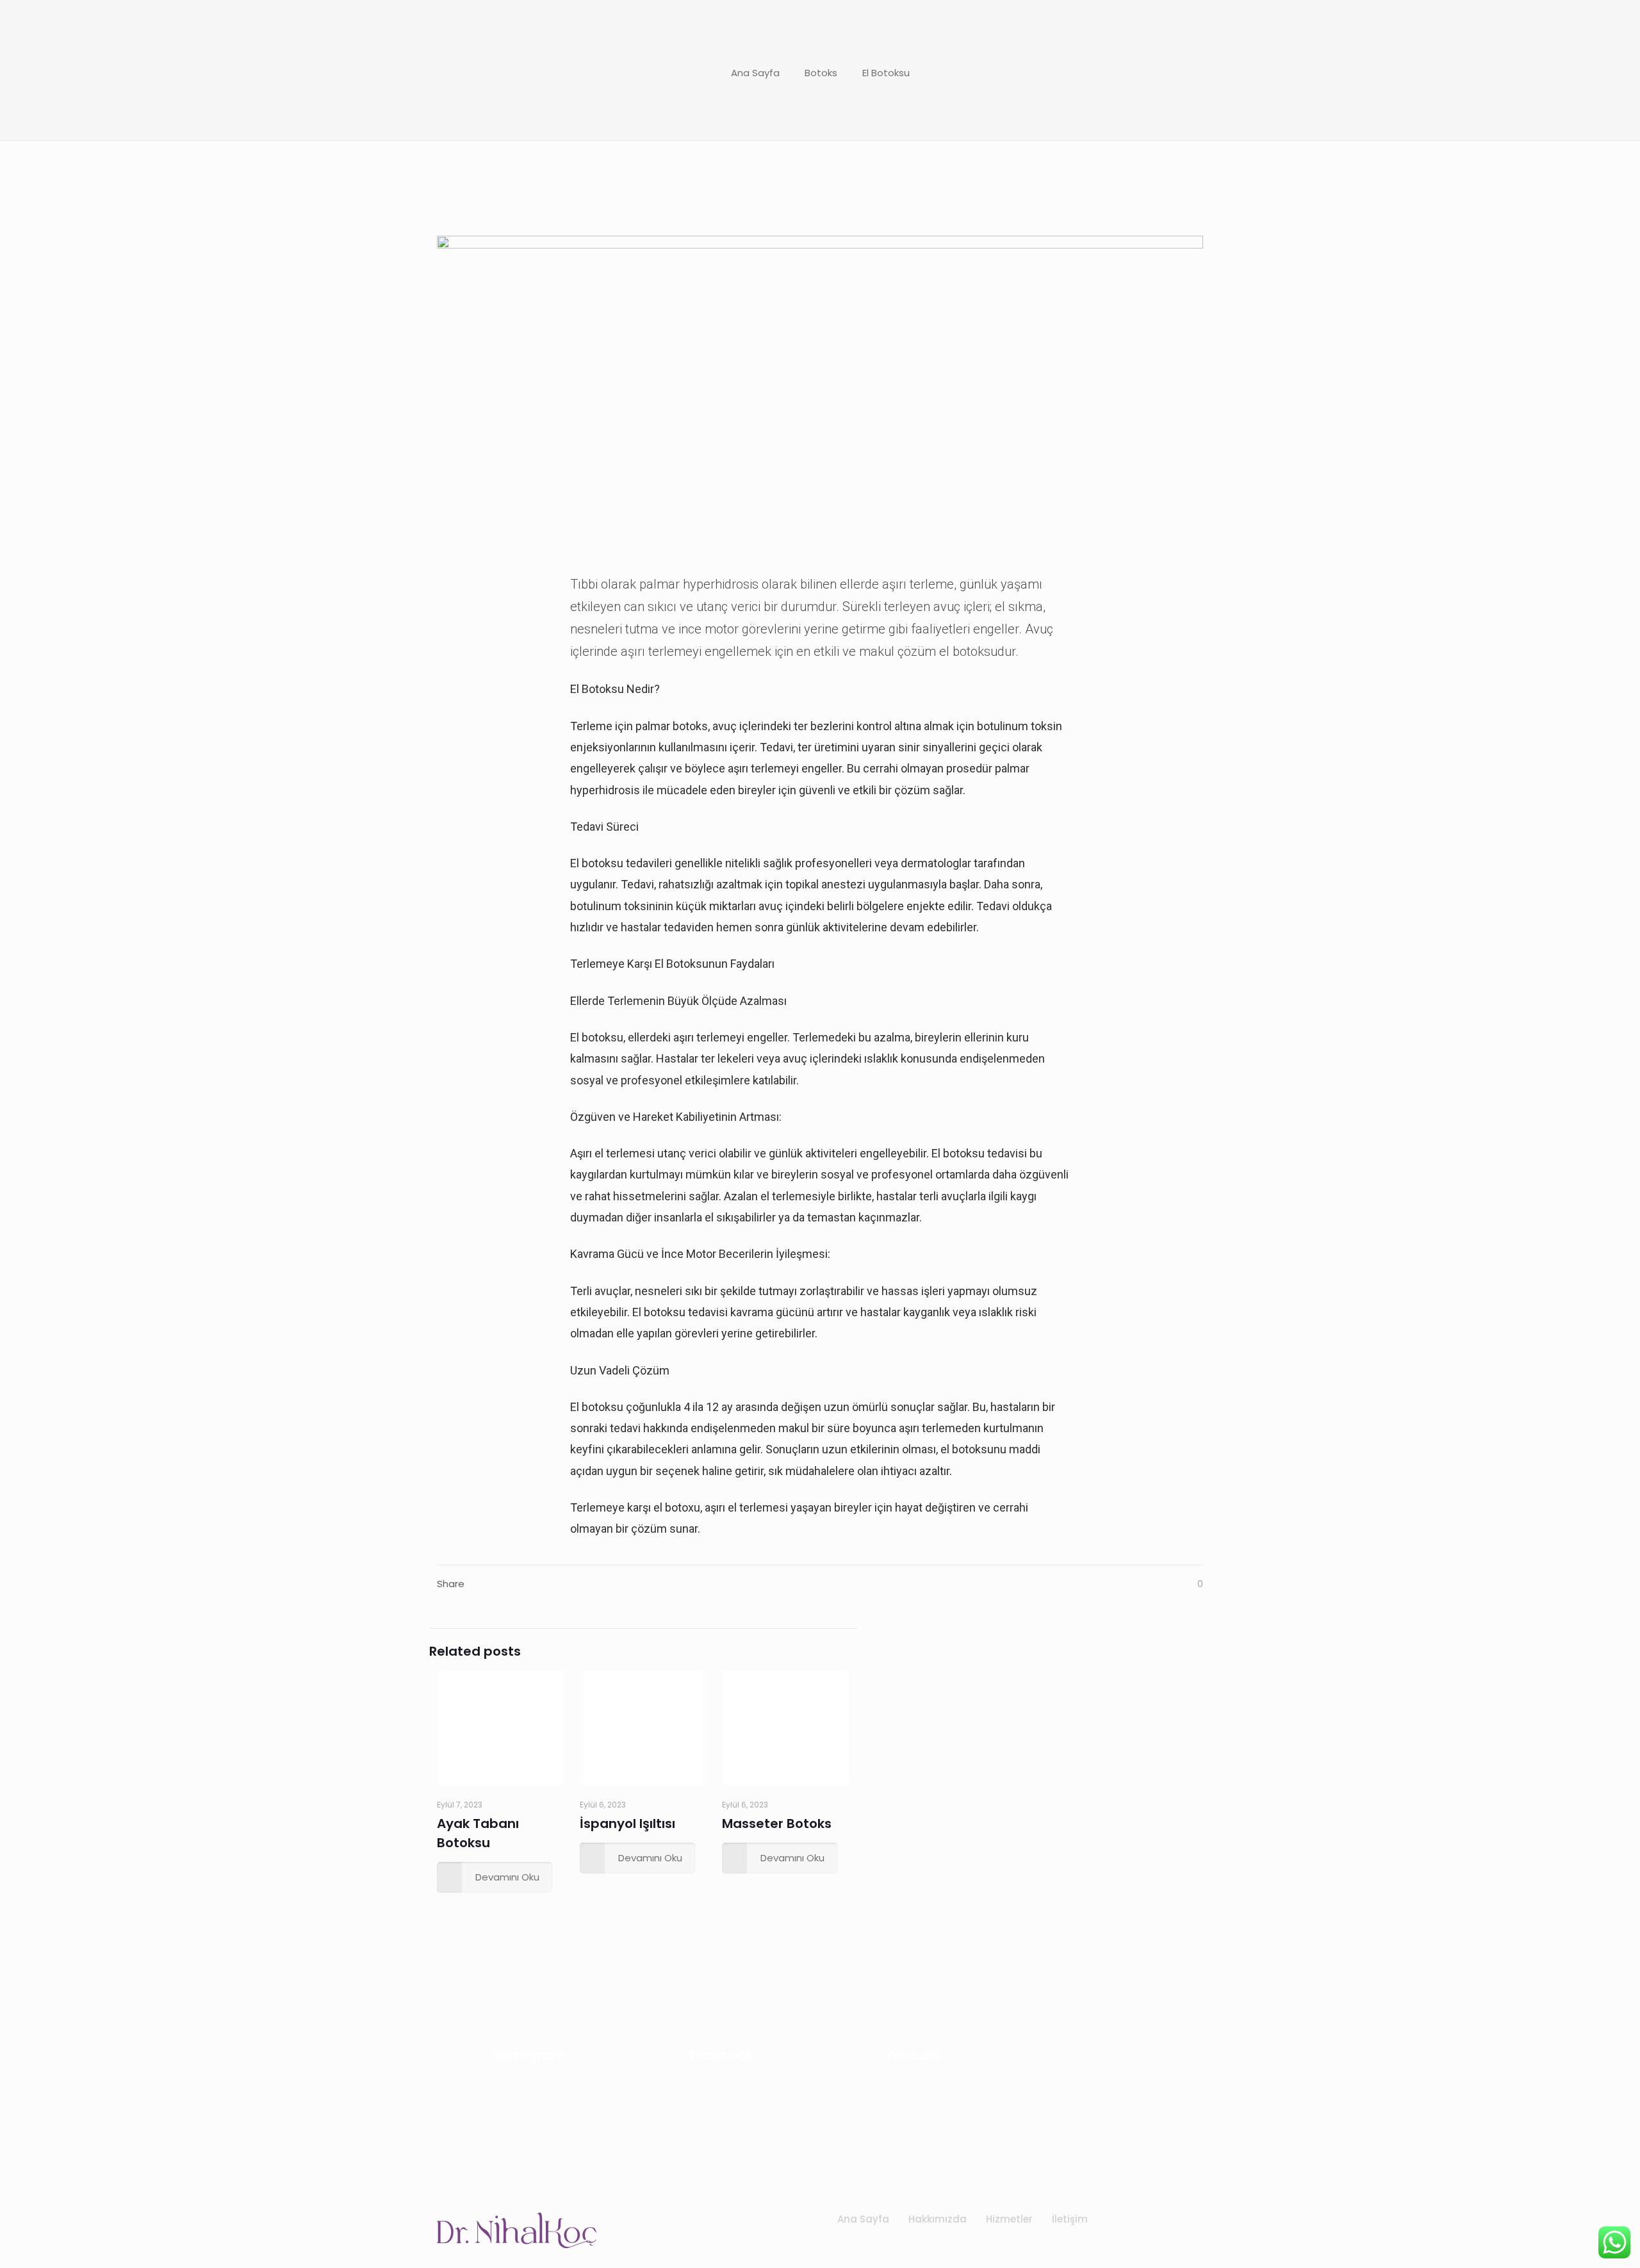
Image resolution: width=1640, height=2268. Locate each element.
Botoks (821, 73)
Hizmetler (1009, 2219)
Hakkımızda (938, 2219)
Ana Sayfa (755, 73)
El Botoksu (886, 73)
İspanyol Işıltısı (627, 1823)
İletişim (1070, 2219)
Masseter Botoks (777, 1823)
